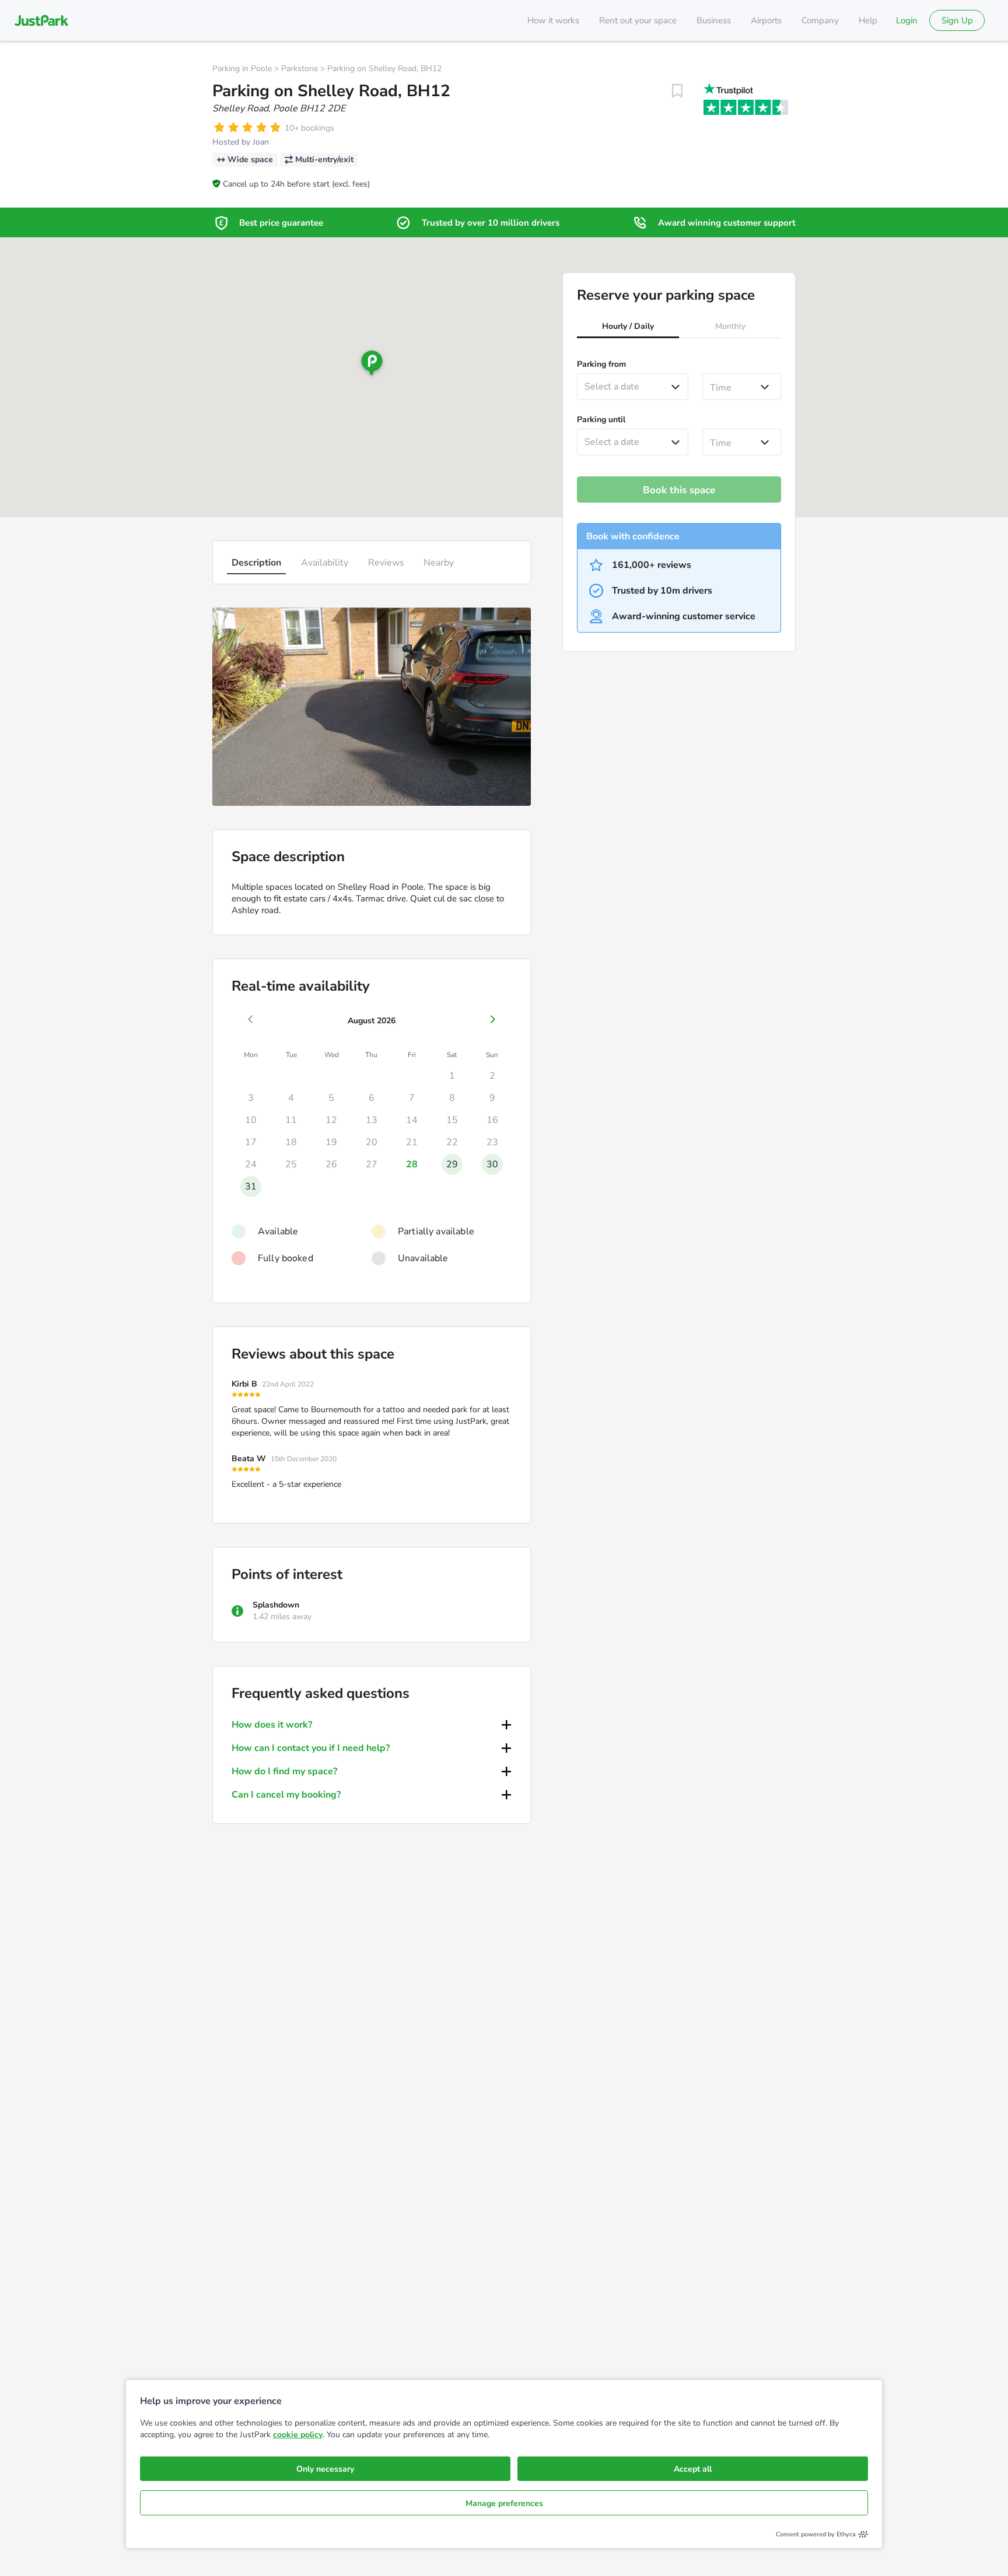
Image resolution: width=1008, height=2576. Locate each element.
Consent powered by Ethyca (816, 2534)
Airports (766, 20)
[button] (628, 328)
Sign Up (957, 20)
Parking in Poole (242, 69)
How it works (553, 20)
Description (256, 563)
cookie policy (298, 2435)
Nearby (439, 563)
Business (714, 20)
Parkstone (300, 69)
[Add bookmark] (677, 91)
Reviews (386, 563)
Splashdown (276, 1605)
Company (820, 20)
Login (907, 20)
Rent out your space (638, 20)
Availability (325, 563)
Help (868, 20)
